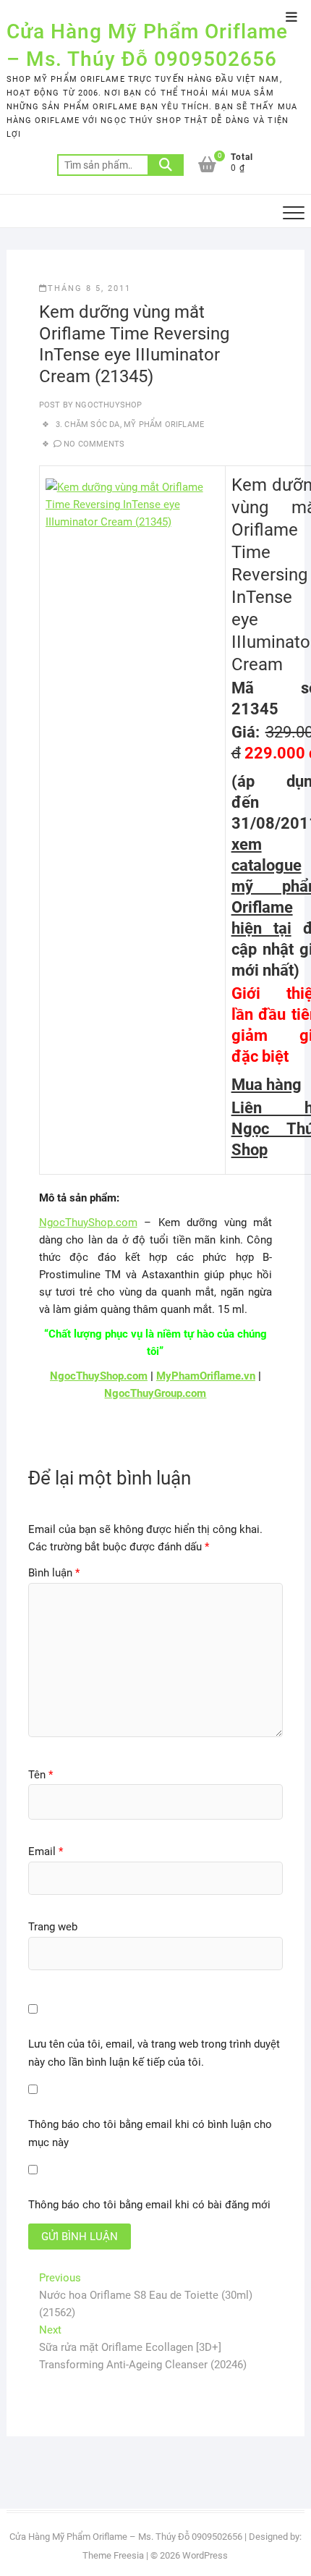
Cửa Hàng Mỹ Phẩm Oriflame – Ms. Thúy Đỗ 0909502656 (147, 45)
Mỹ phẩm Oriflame (164, 425)
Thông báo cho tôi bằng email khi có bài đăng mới (149, 2205)
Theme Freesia (113, 2555)
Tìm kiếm (166, 165)
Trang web (53, 1927)
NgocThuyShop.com (88, 1222)
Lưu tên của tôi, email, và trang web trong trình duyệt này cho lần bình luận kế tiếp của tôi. (154, 2053)
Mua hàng (267, 1085)
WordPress (205, 2555)
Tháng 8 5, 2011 (89, 288)
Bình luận (54, 1573)
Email (46, 1851)
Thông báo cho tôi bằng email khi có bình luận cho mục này (150, 2134)
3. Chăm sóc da (88, 425)
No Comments (94, 444)
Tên (41, 1775)
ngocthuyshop (108, 405)
